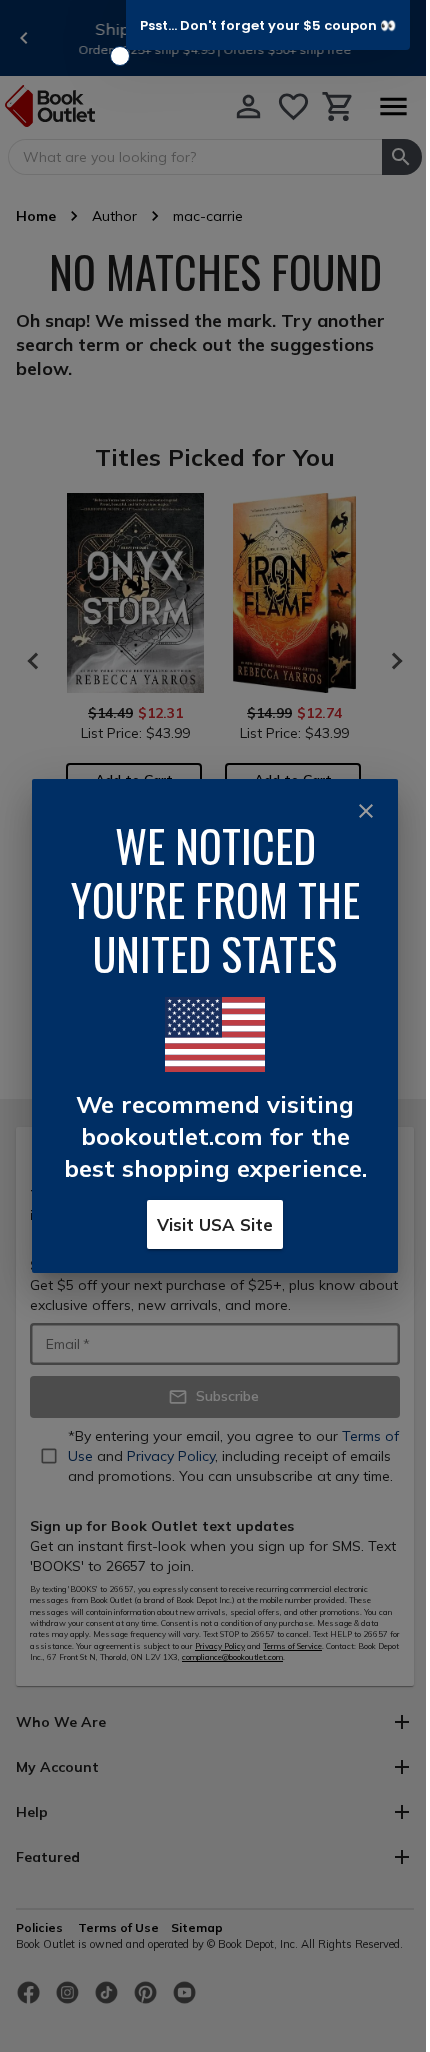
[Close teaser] (120, 56)
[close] (366, 811)
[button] (268, 25)
